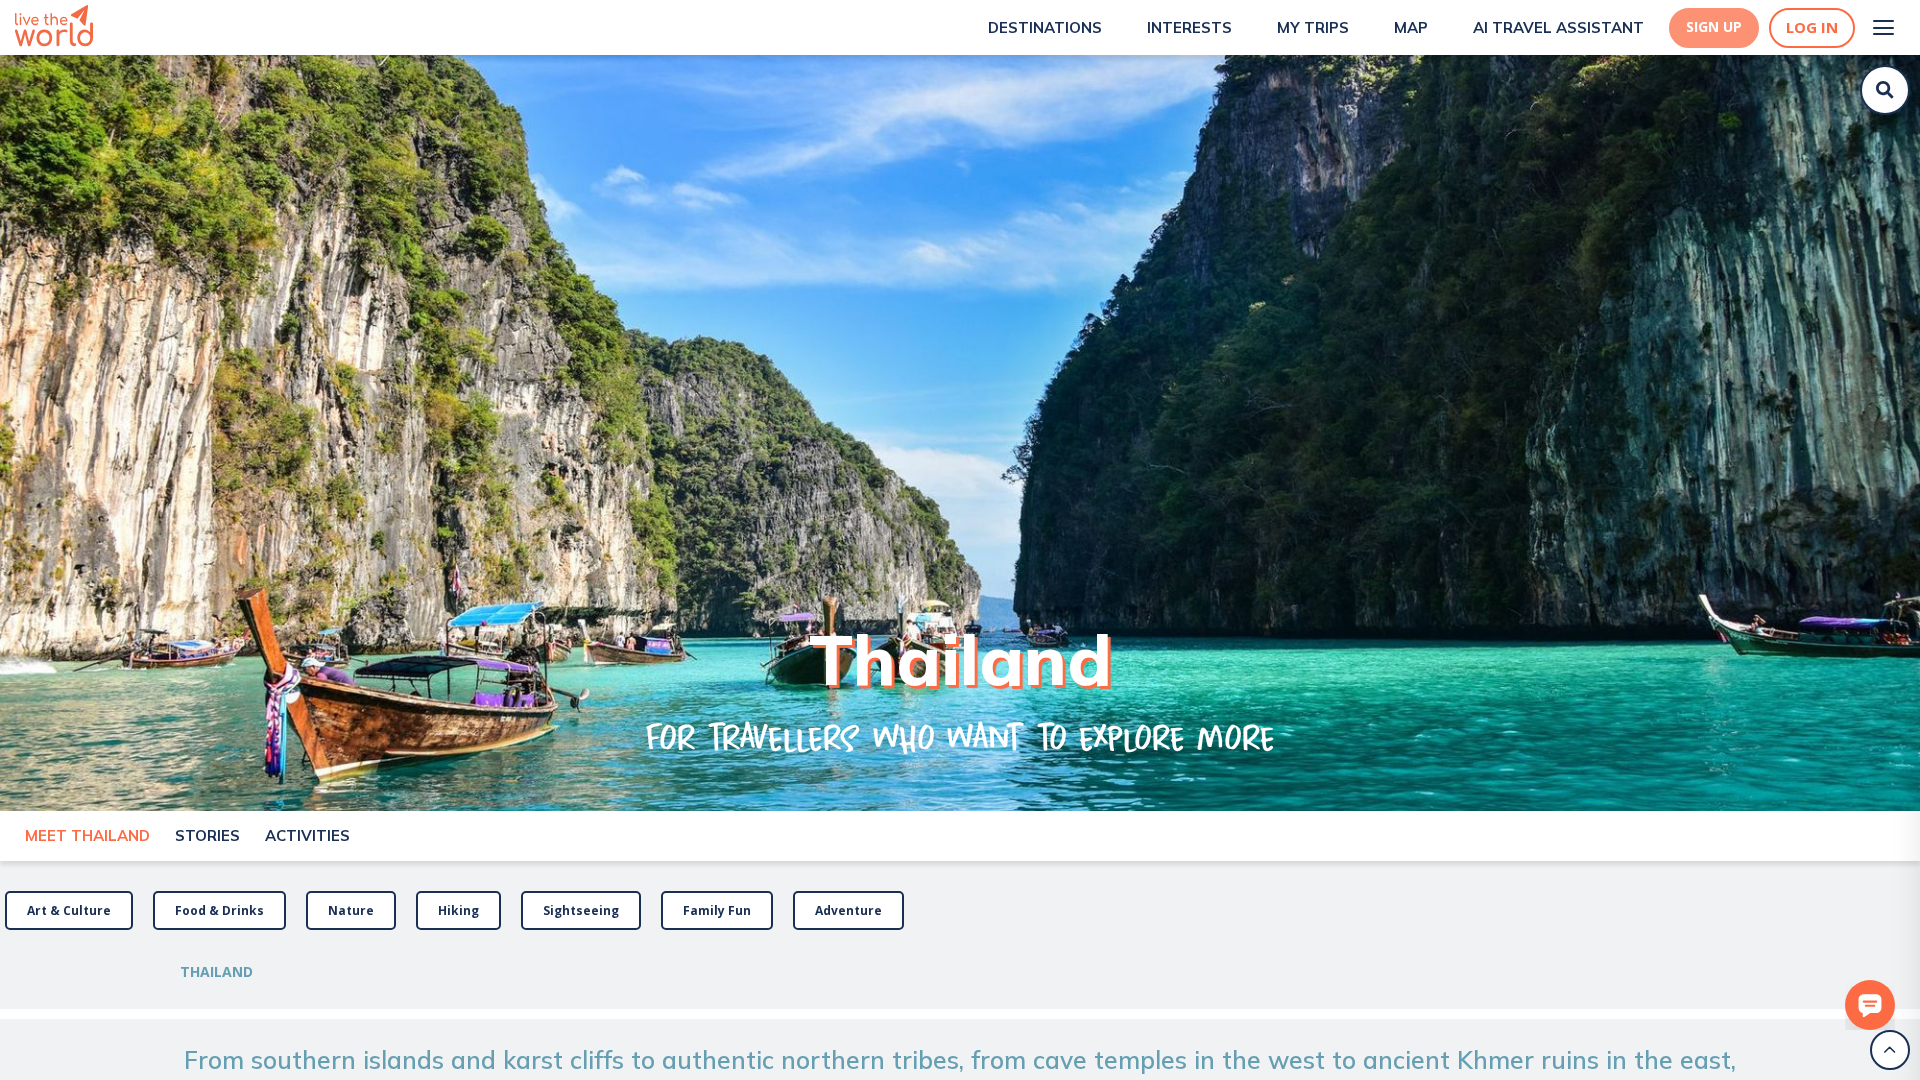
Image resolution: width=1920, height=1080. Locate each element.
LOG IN (1812, 27)
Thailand (216, 971)
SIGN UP (1714, 27)
